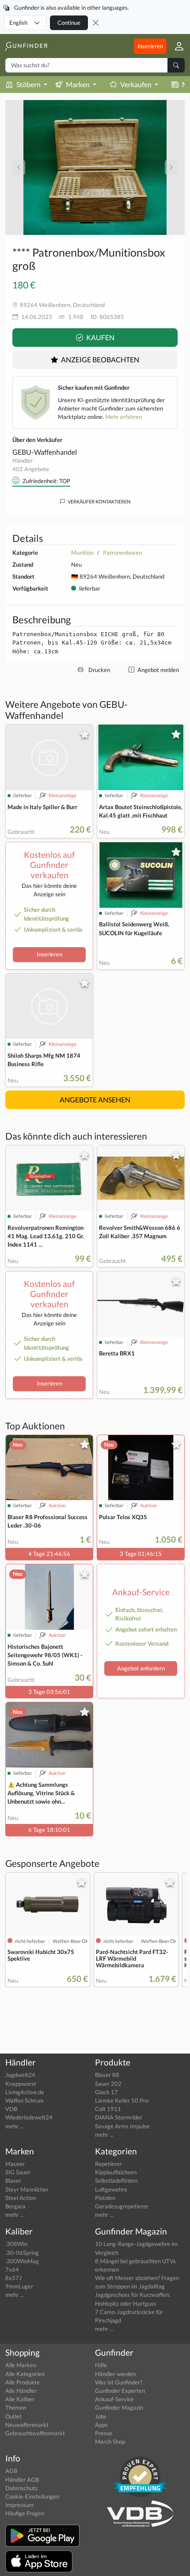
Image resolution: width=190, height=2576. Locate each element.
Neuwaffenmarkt (27, 2425)
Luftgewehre (111, 2189)
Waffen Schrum (25, 2100)
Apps (101, 2425)
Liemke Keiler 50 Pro (122, 2100)
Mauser (15, 2164)
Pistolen (105, 2198)
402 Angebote (31, 469)
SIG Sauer (18, 2172)
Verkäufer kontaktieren (99, 501)
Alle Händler (21, 2391)
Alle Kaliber (20, 2399)
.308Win (16, 2244)
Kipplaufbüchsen (116, 2172)
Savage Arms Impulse (122, 2126)
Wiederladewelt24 (29, 2117)
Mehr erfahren (123, 417)
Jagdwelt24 (20, 2075)
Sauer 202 (108, 2084)
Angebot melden (158, 670)
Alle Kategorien (25, 2374)
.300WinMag (22, 2261)
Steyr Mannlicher (27, 2189)
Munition (82, 553)
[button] (176, 46)
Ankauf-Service (114, 2399)
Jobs (101, 2416)
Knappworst (21, 2084)
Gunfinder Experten (120, 2391)
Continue (69, 23)
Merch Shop (110, 2442)
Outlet (13, 2416)
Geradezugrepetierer (122, 2206)
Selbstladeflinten (116, 2181)
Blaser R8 (107, 2075)
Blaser (13, 2181)
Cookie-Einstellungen (32, 2496)
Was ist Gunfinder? (119, 2382)
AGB (11, 2471)
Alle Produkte (23, 2382)
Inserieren (150, 46)
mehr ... (15, 2126)
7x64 (12, 2269)
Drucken (99, 670)
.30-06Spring (22, 2253)
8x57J (13, 2278)
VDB (11, 2109)
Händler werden (115, 2374)
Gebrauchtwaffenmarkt (35, 2433)
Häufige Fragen (25, 2513)
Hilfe (101, 2365)
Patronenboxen (122, 553)
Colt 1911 (108, 2109)
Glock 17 (106, 2092)
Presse (104, 2433)
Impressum (19, 2505)
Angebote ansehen (95, 1100)
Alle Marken (21, 2365)
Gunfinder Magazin (119, 2407)
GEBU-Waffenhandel (45, 452)
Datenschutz (21, 2488)
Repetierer (108, 2164)
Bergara (15, 2206)
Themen (16, 2407)
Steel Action (21, 2198)
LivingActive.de (25, 2092)
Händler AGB (22, 2480)
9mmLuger (19, 2286)
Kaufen (100, 337)
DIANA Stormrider (119, 2117)
